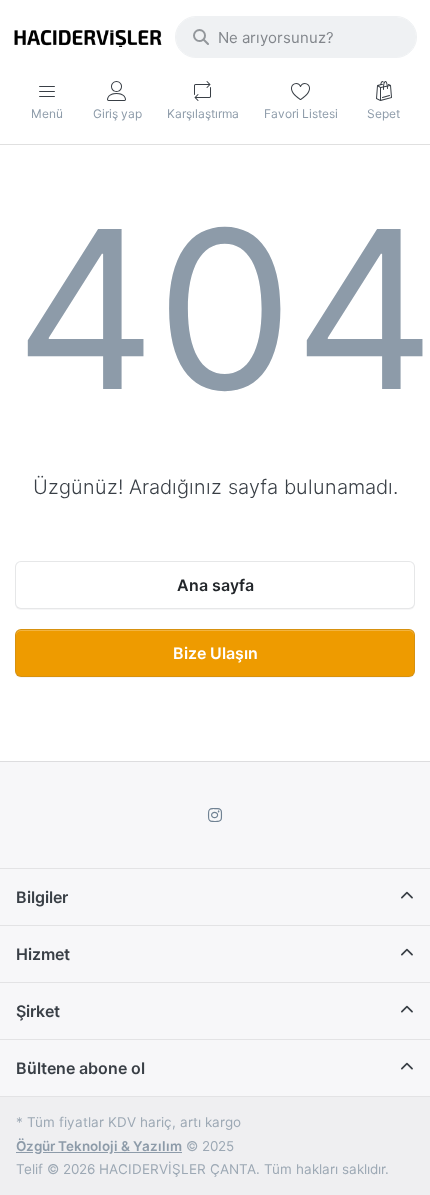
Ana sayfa (215, 585)
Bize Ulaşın (215, 653)
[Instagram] (215, 815)
